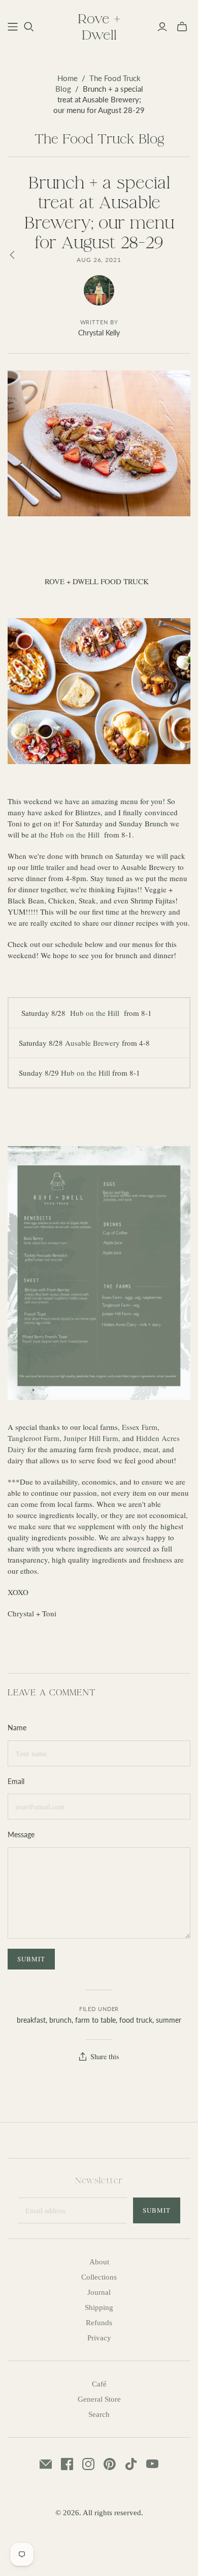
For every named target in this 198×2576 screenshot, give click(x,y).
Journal (99, 2292)
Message (21, 1834)
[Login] (162, 27)
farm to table (95, 2020)
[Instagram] (88, 2464)
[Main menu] (13, 27)
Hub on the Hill (96, 1013)
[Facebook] (67, 2464)
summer (169, 2020)
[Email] (46, 2464)
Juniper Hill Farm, (92, 1438)
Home (68, 78)
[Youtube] (152, 2464)
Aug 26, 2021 (99, 260)
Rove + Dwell (99, 26)
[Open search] (29, 27)
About (99, 2262)
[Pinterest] (110, 2464)
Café (99, 2384)
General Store (99, 2399)
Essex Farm (140, 1427)
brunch (60, 2020)
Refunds (99, 2323)
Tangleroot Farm (34, 1438)
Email (16, 1781)
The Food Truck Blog (99, 138)
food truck (136, 2020)
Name (17, 1728)
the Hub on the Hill (69, 835)
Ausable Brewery (92, 1043)
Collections (99, 2277)
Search (99, 2414)
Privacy (99, 2338)
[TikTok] (131, 2464)
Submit (157, 2210)
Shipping (99, 2307)
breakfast (31, 2020)
